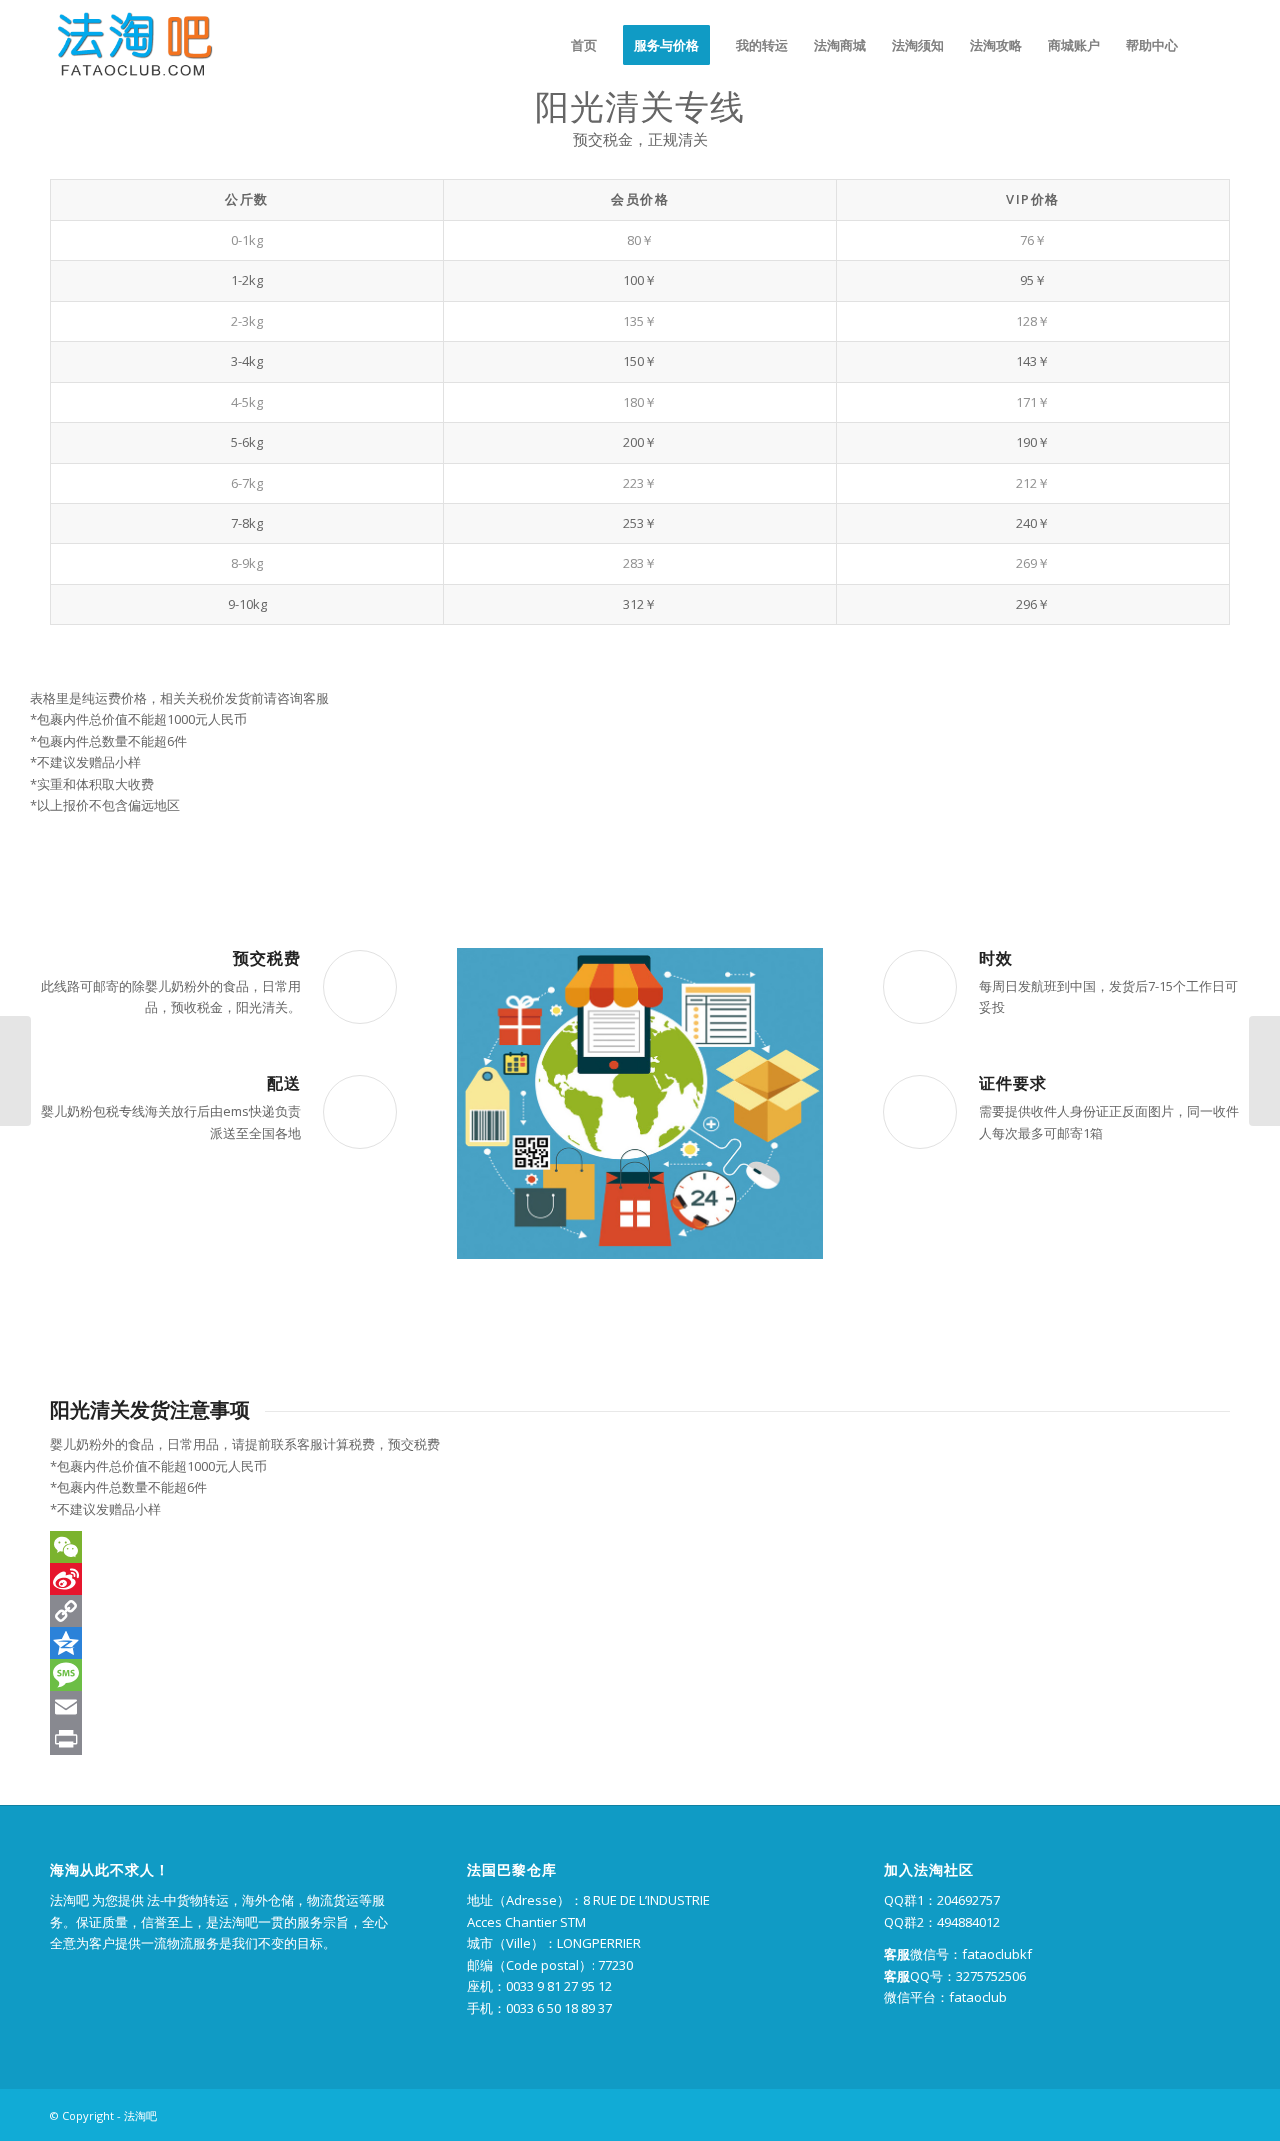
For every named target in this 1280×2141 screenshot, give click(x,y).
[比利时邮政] (15, 1071)
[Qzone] (640, 1643)
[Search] (1210, 45)
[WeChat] (640, 1547)
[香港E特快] (1264, 1071)
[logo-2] (132, 45)
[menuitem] (584, 45)
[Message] (640, 1675)
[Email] (640, 1707)
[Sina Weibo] (640, 1579)
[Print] (640, 1739)
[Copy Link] (640, 1611)
